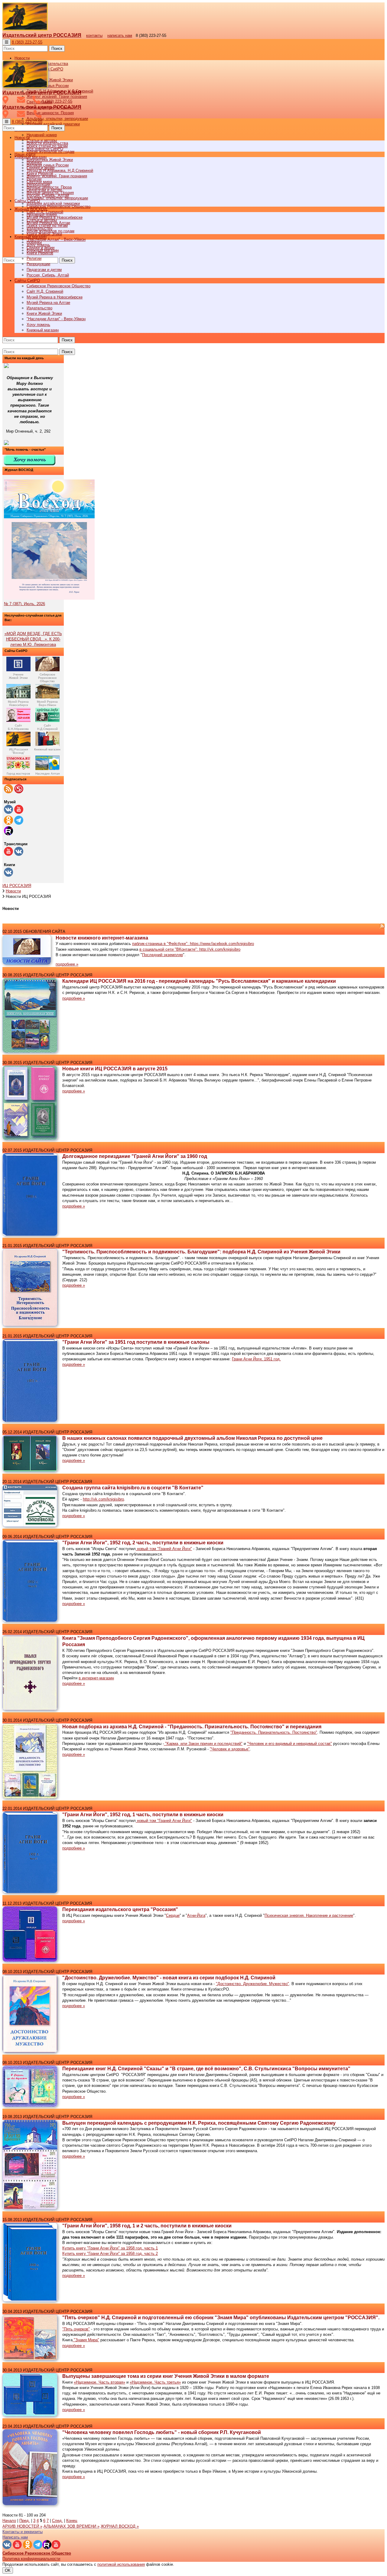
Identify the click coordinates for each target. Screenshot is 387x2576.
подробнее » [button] (67, 964)
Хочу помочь (38, 325)
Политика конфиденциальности (31, 2559)
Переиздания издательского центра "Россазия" (120, 1909)
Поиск (57, 48)
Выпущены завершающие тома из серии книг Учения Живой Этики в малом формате (166, 2376)
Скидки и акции (41, 248)
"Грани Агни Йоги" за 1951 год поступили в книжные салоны (136, 1342)
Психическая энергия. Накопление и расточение (309, 1915)
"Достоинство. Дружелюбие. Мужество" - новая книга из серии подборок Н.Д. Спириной (169, 1978)
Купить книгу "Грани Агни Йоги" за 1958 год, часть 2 (110, 2254)
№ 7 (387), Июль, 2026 (24, 604)
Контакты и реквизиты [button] (23, 2532)
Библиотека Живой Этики (50, 80)
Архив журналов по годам (50, 231)
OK (8, 2570)
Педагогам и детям (44, 270)
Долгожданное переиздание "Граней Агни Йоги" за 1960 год (135, 1156)
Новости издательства (47, 143)
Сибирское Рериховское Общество (59, 286)
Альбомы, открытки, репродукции (57, 119)
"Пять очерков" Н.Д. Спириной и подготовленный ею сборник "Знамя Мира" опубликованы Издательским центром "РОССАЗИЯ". (221, 2318)
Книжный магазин (43, 330)
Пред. (25, 2521)
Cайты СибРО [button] (27, 280)
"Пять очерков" (76, 2329)
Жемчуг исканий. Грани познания (57, 176)
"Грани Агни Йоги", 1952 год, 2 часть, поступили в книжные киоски (143, 1543)
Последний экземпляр (163, 955)
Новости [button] (22, 58)
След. (57, 2521)
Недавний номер (42, 135)
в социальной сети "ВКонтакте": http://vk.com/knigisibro (190, 949)
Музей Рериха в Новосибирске (55, 297)
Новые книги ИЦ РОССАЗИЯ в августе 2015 (115, 1069)
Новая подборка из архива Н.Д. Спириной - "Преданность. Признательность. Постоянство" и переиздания (192, 1727)
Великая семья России (48, 165)
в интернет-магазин (96, 1678)
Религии (34, 258)
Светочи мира (39, 182)
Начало (9, 2521)
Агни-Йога (196, 1915)
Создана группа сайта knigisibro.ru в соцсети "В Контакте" (133, 1488)
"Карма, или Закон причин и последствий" (203, 1744)
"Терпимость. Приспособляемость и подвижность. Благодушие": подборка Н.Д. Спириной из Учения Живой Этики (201, 1252)
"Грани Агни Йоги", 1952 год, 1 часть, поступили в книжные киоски (143, 1815)
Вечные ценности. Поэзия (50, 113)
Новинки (34, 242)
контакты (94, 35)
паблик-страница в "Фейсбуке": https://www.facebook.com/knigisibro (193, 944)
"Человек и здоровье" (230, 1749)
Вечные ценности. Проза (49, 187)
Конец (72, 2521)
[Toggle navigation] (7, 42)
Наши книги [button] (25, 154)
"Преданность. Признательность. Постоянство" (274, 1732)
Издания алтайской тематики (53, 124)
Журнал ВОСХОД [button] (31, 209)
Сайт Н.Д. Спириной (45, 291)
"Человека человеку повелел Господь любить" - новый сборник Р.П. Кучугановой (162, 2432)
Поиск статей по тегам (47, 226)
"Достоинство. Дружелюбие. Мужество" (252, 1984)
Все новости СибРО (45, 149)
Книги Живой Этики (44, 313)
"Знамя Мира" (86, 2340)
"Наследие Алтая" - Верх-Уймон (56, 239)
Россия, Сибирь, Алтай (48, 275)
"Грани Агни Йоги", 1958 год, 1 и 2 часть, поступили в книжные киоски (147, 2226)
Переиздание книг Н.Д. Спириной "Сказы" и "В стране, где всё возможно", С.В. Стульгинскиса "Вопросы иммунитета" (206, 2069)
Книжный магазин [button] (31, 237)
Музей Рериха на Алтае (48, 303)
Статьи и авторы (42, 220)
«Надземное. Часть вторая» (99, 2382)
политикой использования (121, 2564)
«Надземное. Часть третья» (155, 2382)
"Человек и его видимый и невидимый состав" (289, 1744)
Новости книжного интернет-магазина (102, 938)
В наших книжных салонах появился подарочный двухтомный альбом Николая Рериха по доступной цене (192, 1438)
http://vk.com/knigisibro (103, 1499)
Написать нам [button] (15, 2537)
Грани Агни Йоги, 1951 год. (256, 1359)
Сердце (173, 1915)
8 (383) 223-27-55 (27, 42)
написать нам (120, 35)
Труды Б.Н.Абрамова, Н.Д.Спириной (60, 171)
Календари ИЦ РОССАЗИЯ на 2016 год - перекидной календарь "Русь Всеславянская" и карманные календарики (199, 981)
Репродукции (38, 264)
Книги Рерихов (40, 253)
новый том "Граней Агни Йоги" (164, 1549)
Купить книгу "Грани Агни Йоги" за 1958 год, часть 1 (110, 2248)
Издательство (39, 308)
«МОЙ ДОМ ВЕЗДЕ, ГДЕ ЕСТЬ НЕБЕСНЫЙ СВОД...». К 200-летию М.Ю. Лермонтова (33, 639)
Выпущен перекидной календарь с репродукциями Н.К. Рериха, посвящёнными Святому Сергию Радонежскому (199, 2123)
